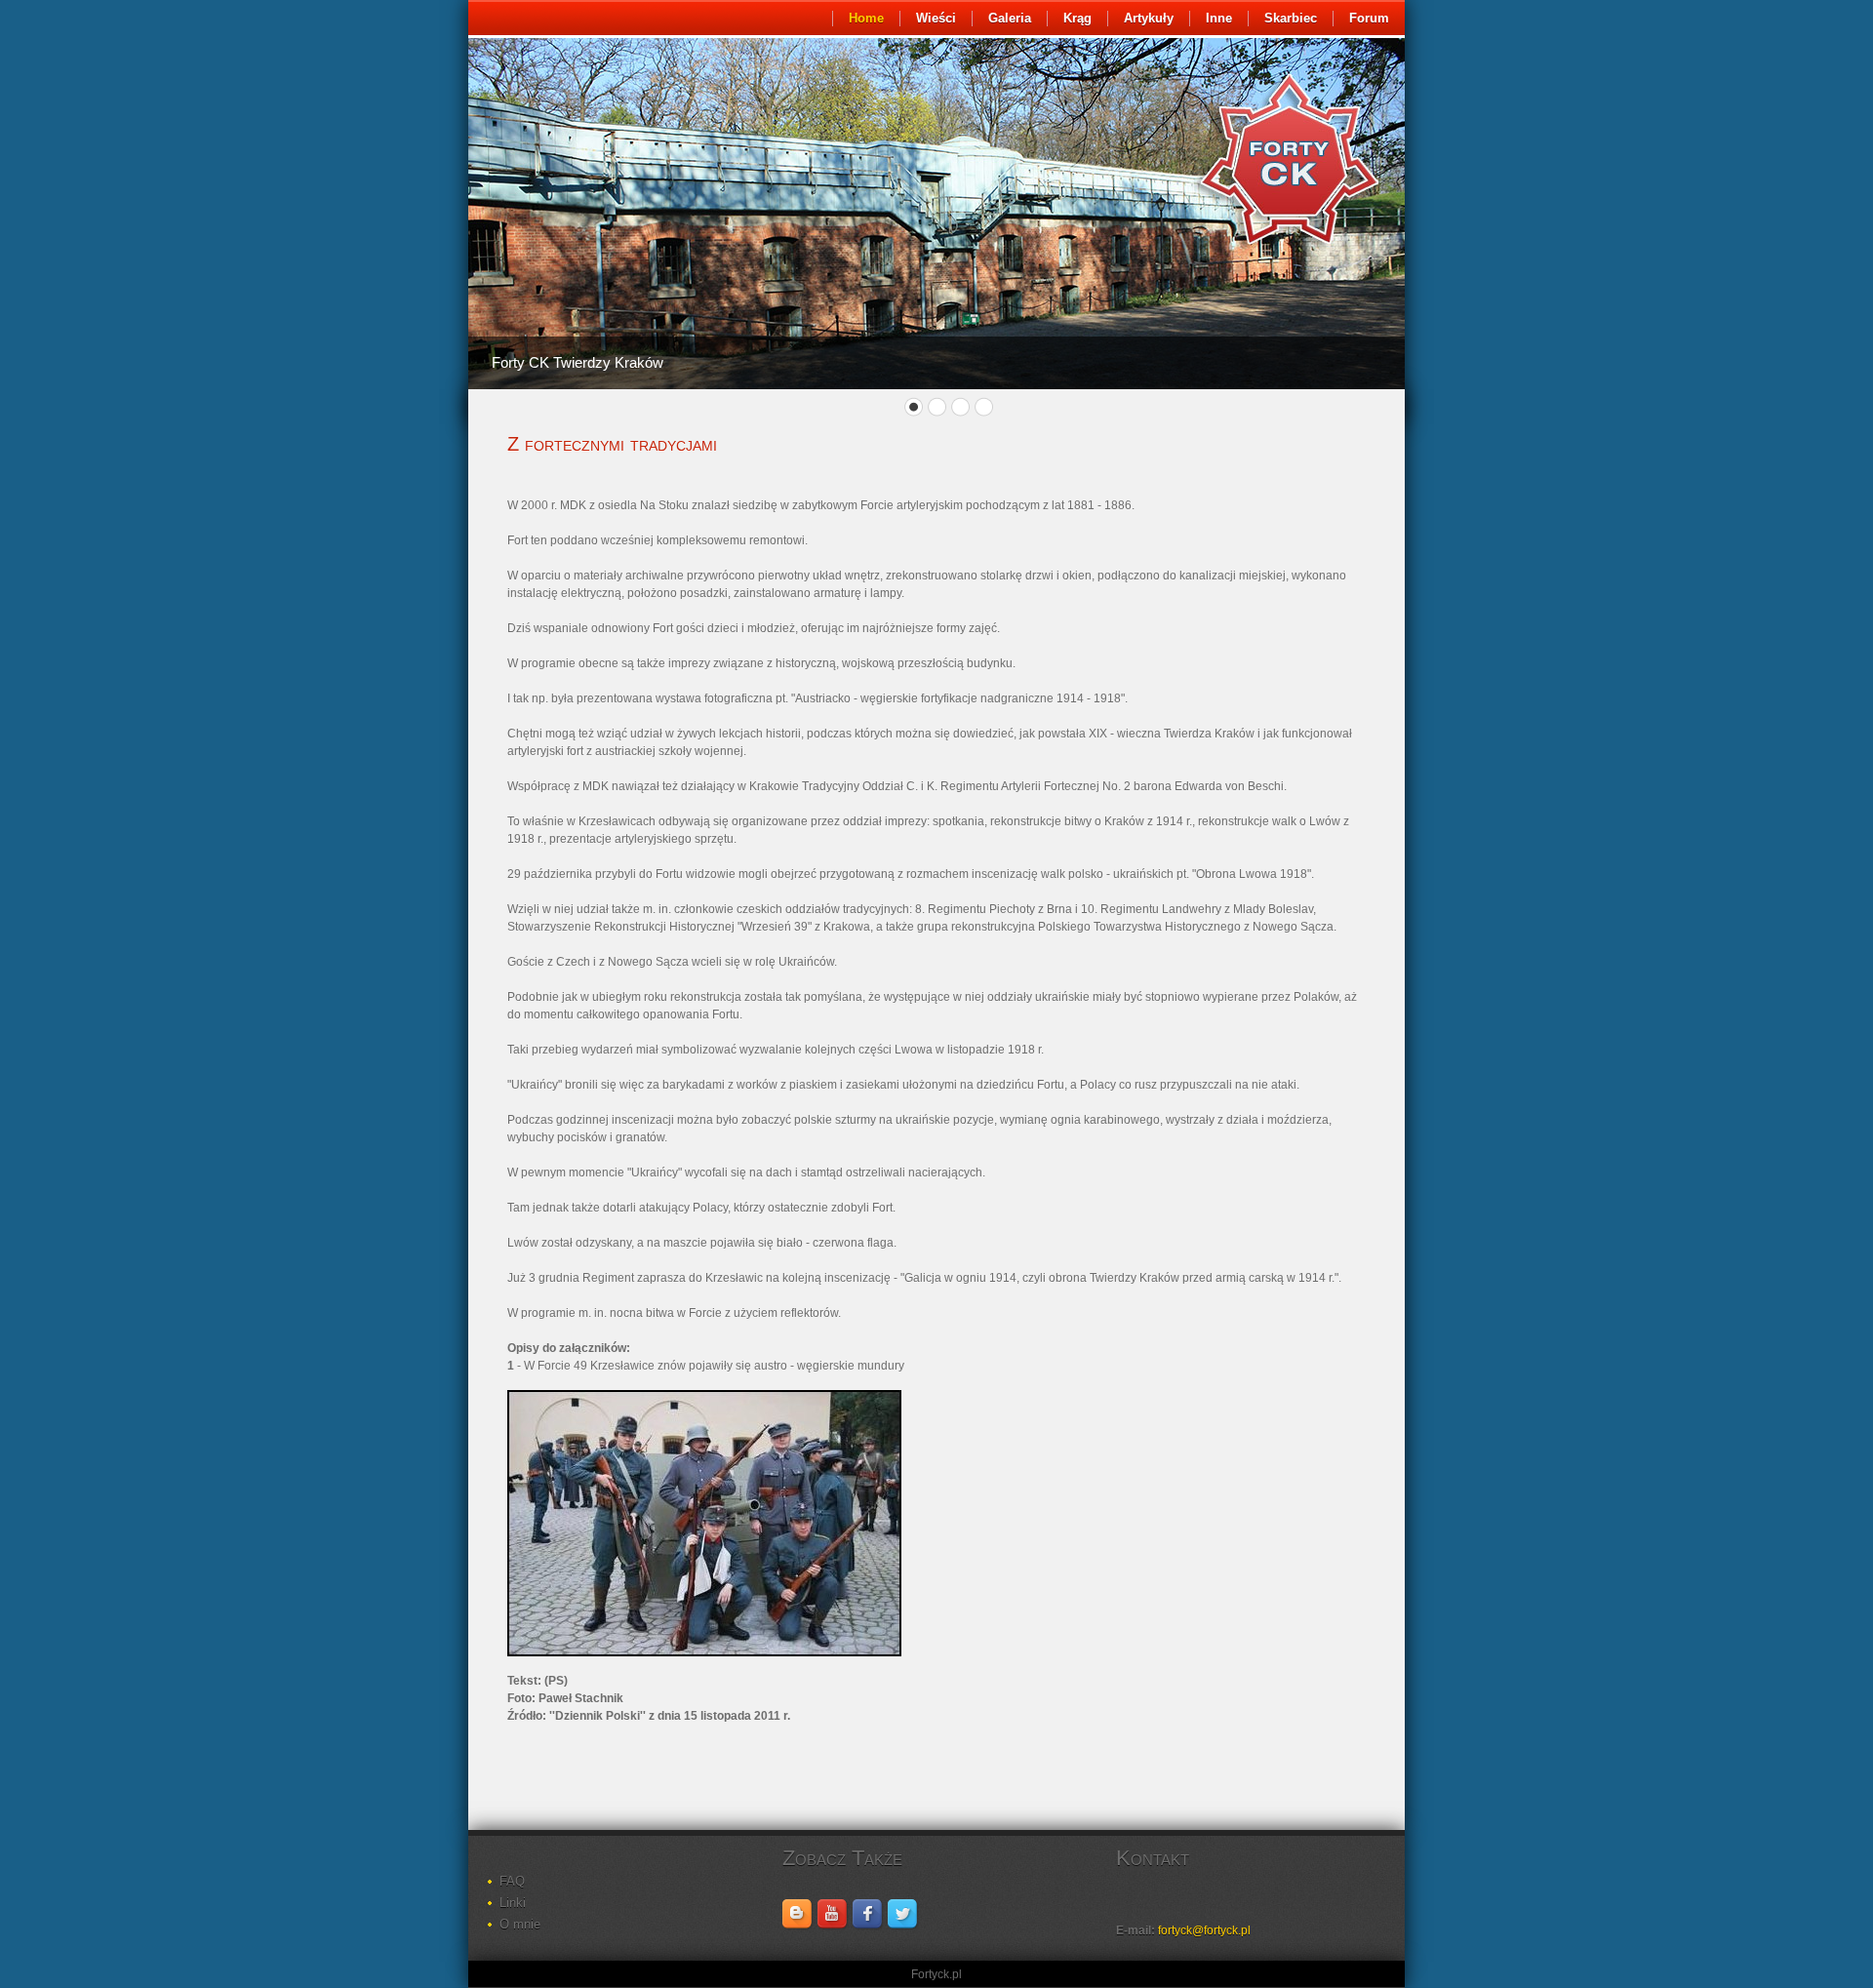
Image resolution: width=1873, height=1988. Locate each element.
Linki (513, 1903)
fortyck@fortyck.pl (1204, 1930)
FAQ (512, 1881)
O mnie (520, 1924)
